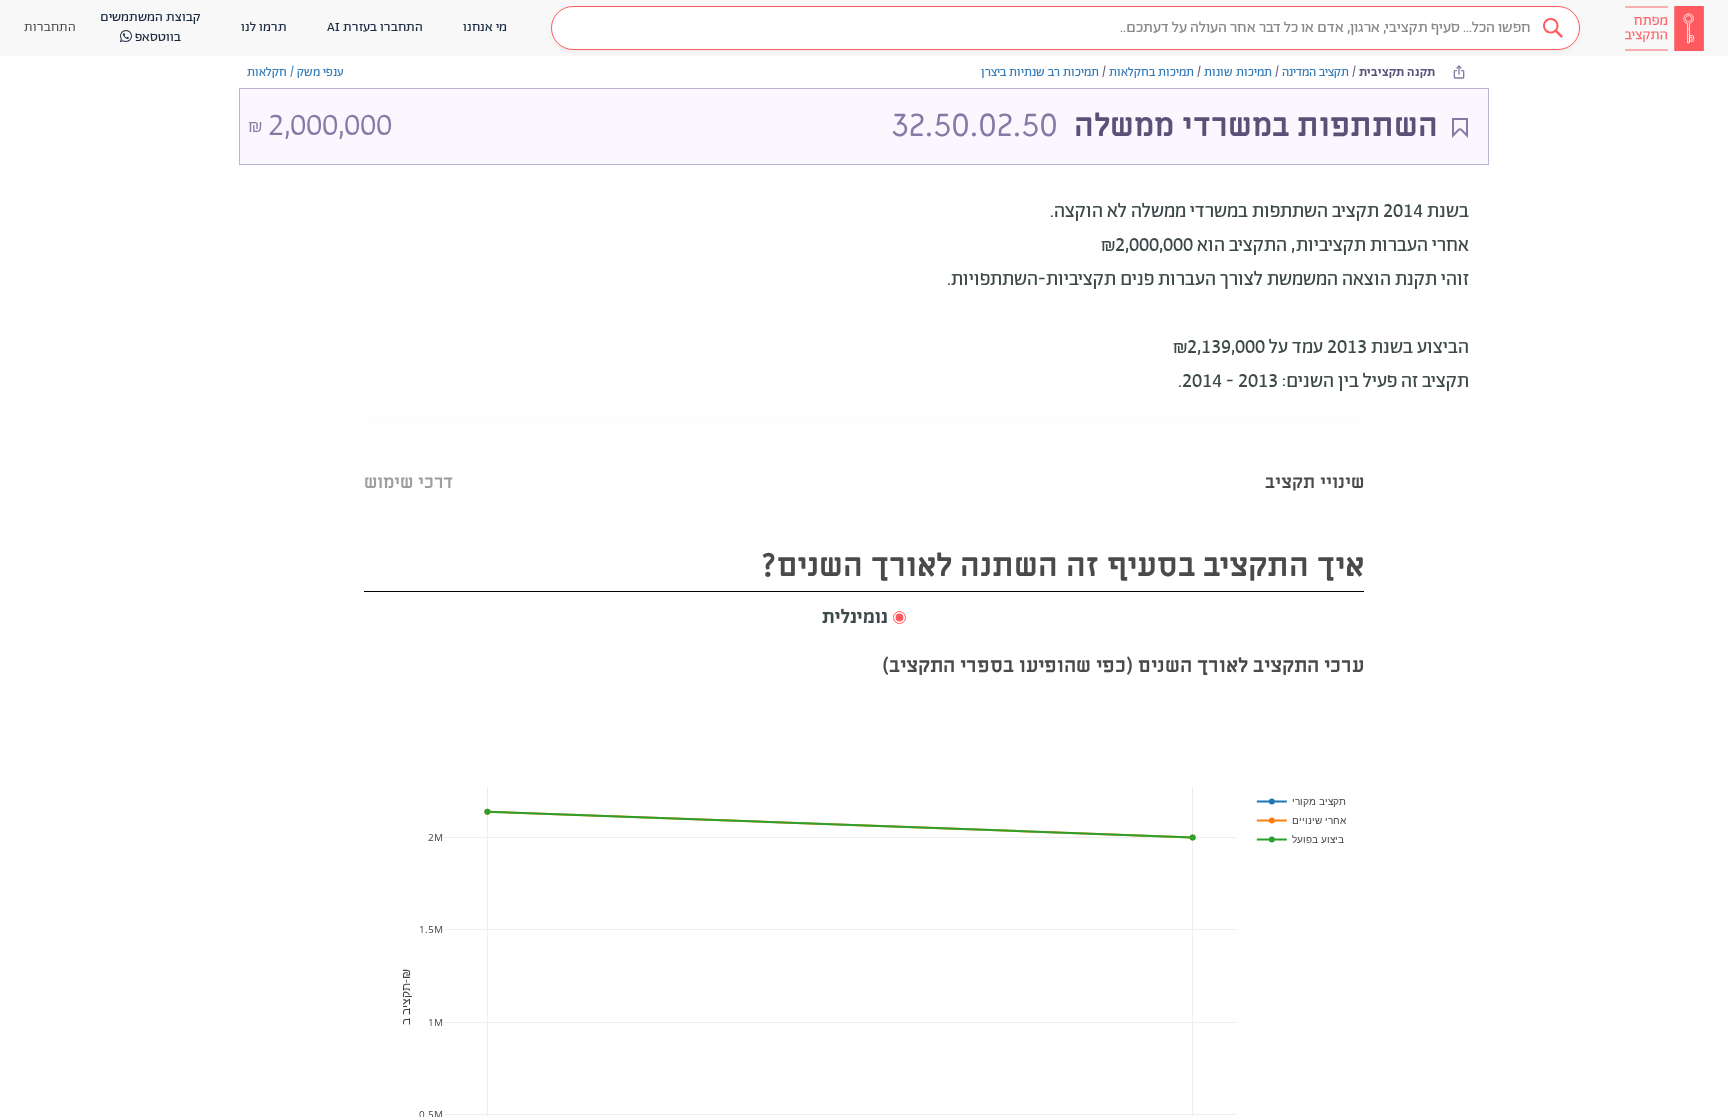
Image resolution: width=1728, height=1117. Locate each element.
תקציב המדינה (1315, 72)
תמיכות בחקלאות (1151, 72)
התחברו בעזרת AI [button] (375, 27)
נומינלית (855, 618)
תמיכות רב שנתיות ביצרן (1040, 72)
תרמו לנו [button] (264, 27)
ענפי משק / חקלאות (295, 72)
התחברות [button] (50, 27)
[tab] (1314, 457)
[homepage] (1664, 28)
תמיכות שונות (1238, 72)
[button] (1065, 28)
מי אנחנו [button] (485, 27)
